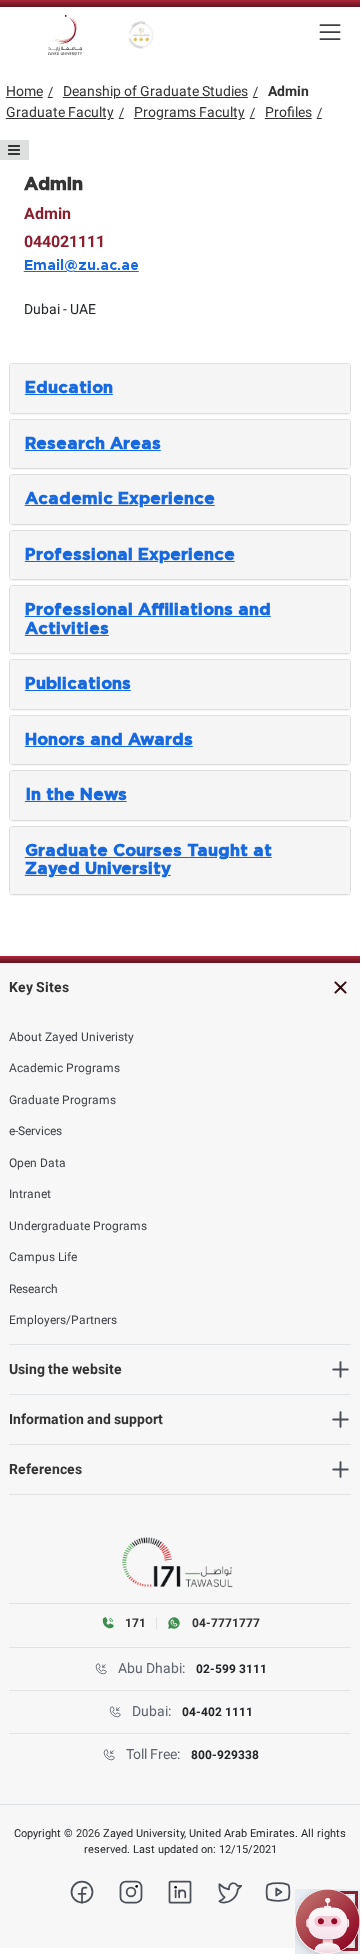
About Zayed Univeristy (71, 1037)
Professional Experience (130, 555)
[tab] (180, 388)
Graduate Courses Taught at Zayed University (148, 860)
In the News (76, 795)
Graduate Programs (62, 1100)
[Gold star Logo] (141, 35)
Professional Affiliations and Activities (148, 619)
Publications (78, 684)
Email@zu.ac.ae (81, 266)
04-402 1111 (217, 1712)
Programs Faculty (189, 112)
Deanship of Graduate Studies (155, 91)
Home (24, 91)
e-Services (35, 1131)
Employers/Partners (63, 1320)
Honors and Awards (109, 740)
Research (33, 1289)
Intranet (30, 1194)
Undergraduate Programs (78, 1226)
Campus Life (43, 1257)
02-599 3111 (231, 1669)
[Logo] (65, 35)
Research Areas (93, 444)
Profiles (288, 112)
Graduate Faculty (60, 112)
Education (69, 388)
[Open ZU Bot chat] (327, 1921)
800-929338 (225, 1755)
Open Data (37, 1163)
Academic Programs (64, 1068)
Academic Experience (120, 499)
